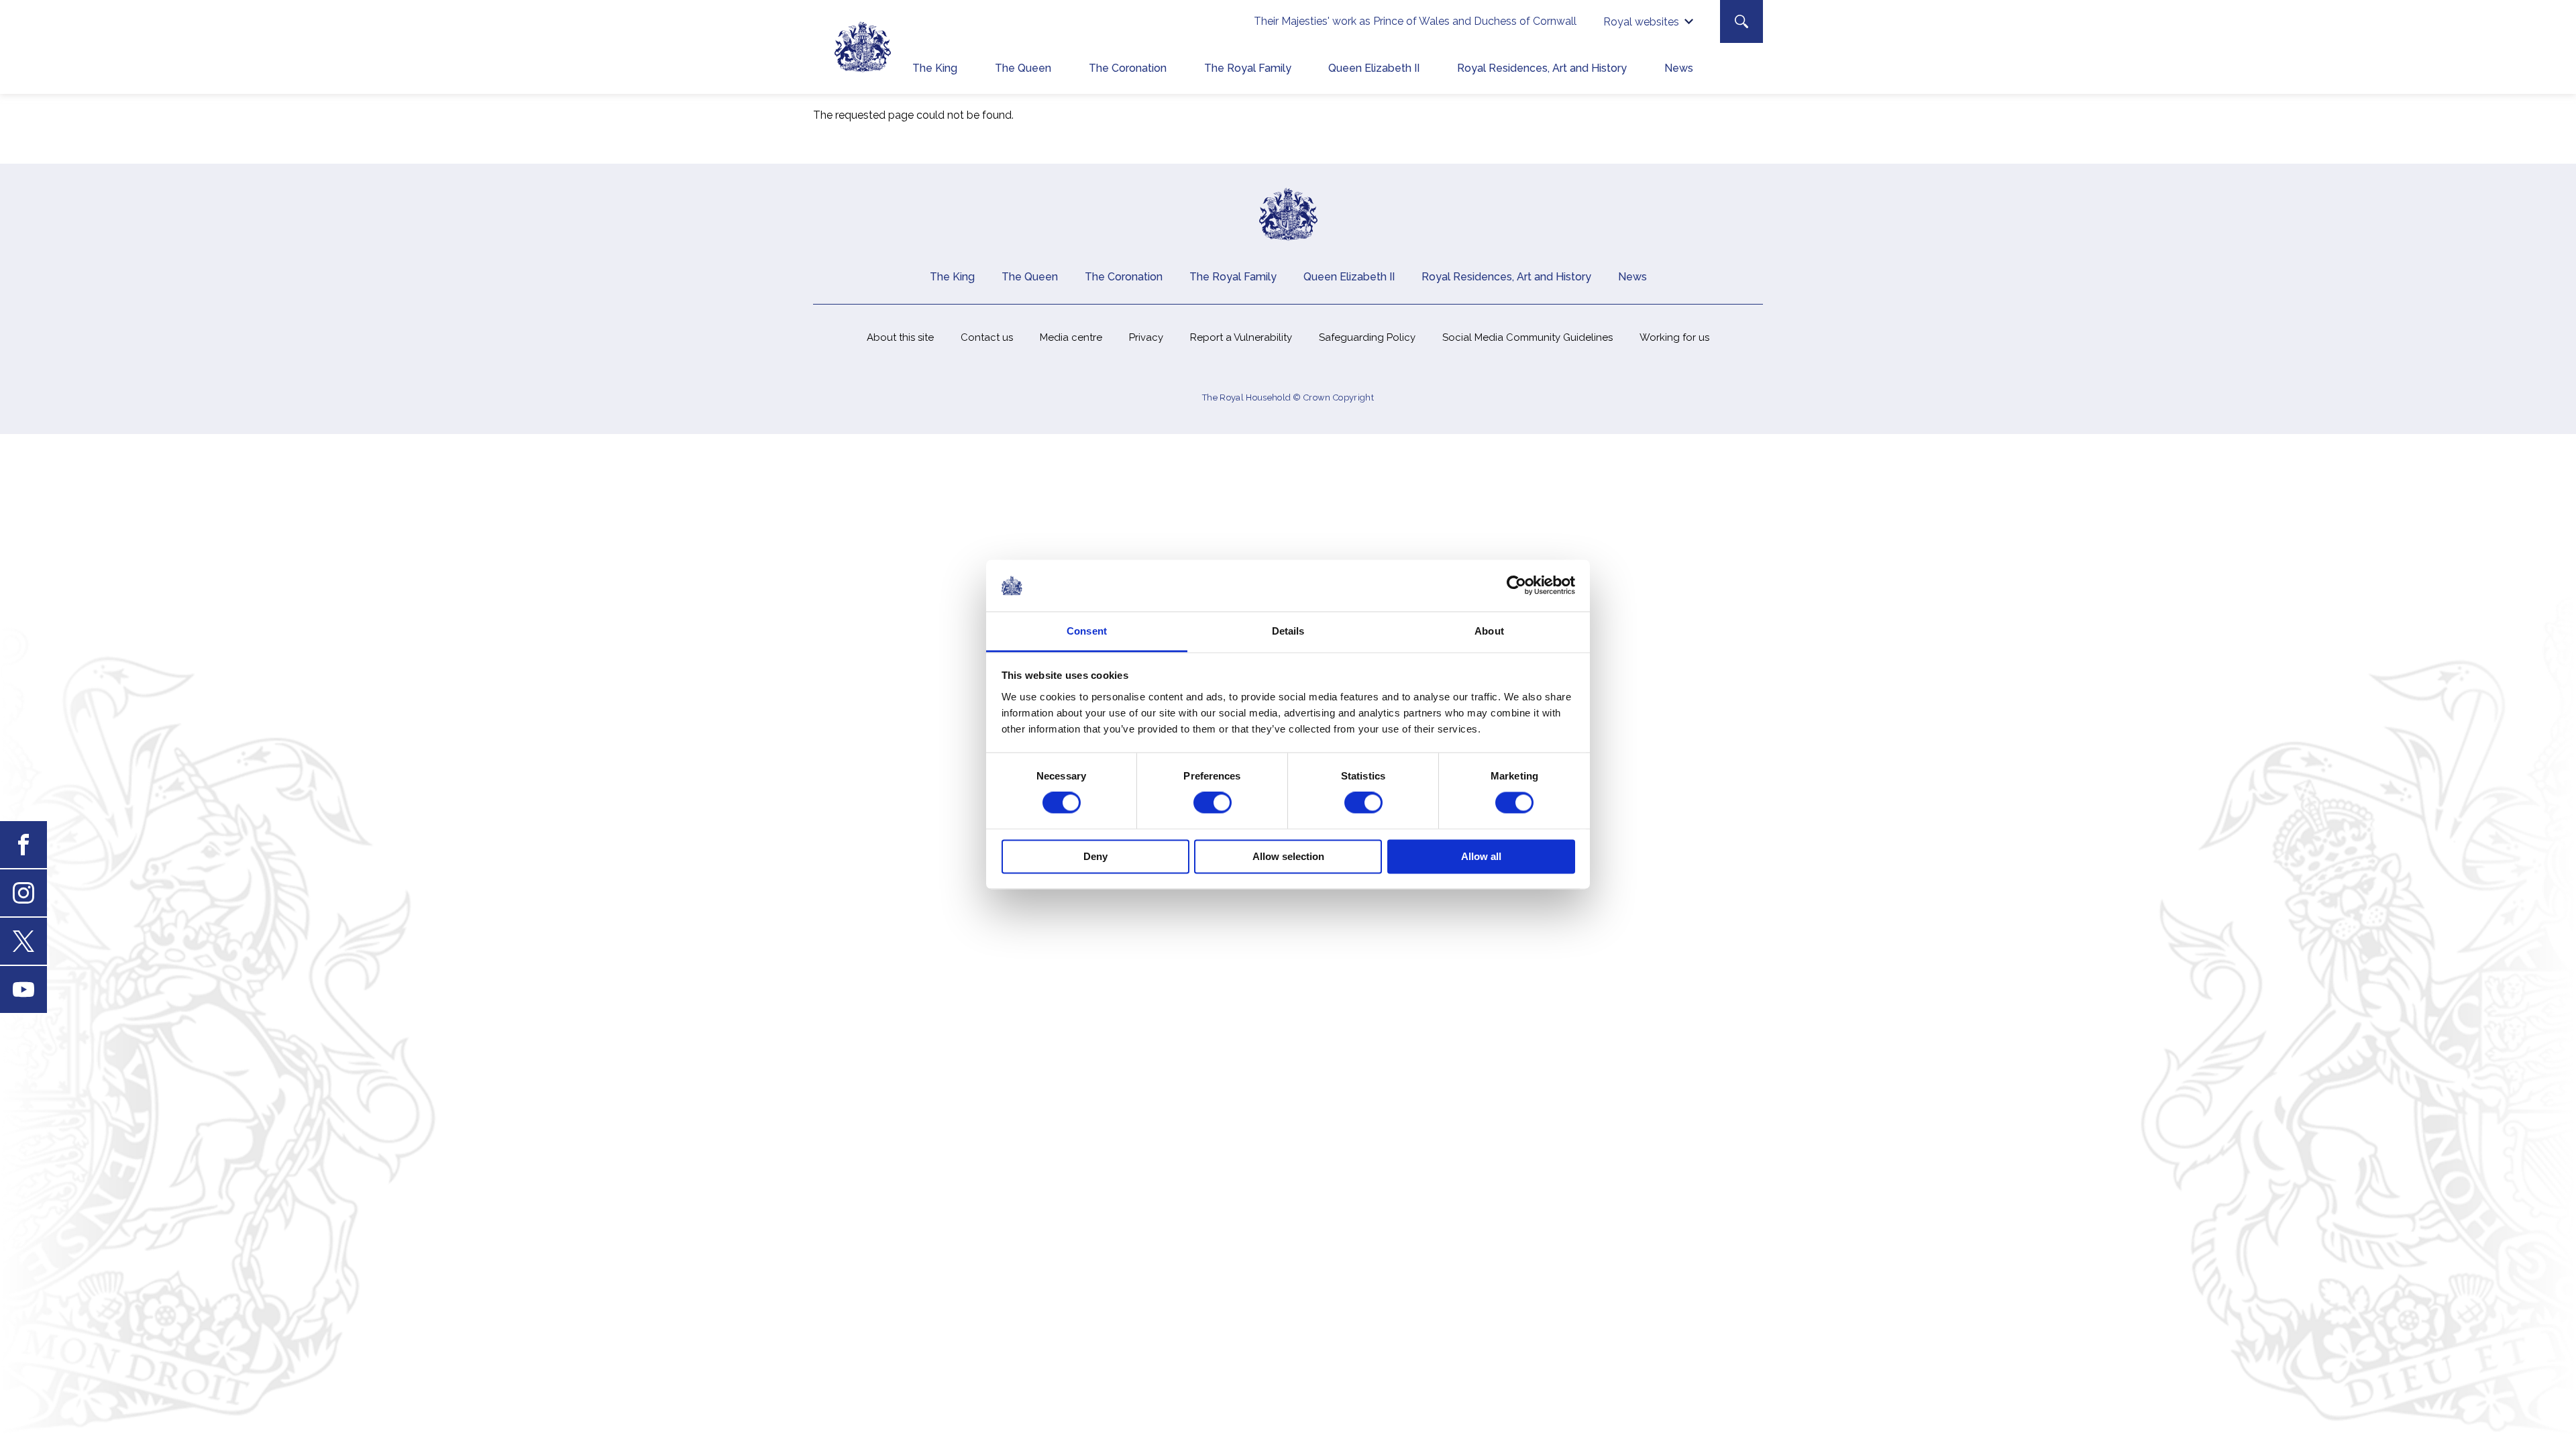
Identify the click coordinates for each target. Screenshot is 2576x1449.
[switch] (1213, 803)
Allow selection (1288, 856)
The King (935, 68)
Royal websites (1641, 22)
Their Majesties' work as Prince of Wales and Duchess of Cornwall (1415, 21)
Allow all (1481, 856)
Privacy (1146, 337)
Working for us (1674, 337)
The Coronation (1128, 68)
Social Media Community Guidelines (1527, 337)
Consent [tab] (1087, 631)
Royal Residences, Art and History (1542, 68)
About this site (900, 337)
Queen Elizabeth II (1374, 68)
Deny (1095, 856)
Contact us (987, 337)
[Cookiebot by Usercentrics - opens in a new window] (1516, 586)
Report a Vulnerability (1241, 337)
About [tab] (1489, 631)
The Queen (1023, 68)
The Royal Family (1248, 68)
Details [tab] (1288, 631)
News (1679, 68)
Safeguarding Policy (1367, 337)
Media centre (1071, 337)
